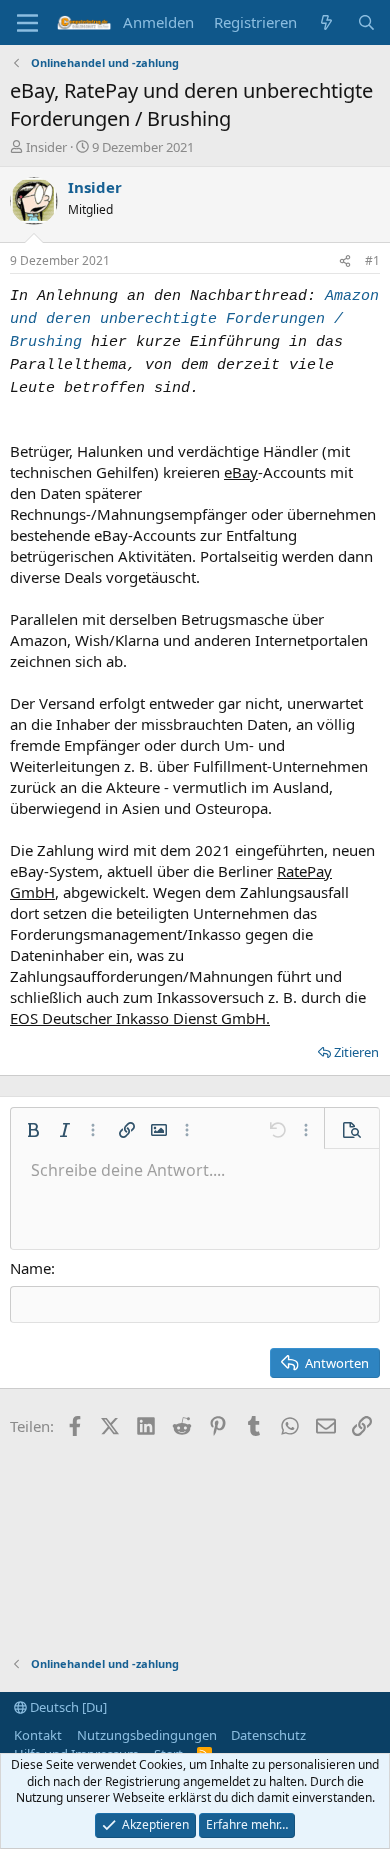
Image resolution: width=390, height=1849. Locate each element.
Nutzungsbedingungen (147, 1735)
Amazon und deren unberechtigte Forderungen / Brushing (194, 319)
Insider (46, 147)
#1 (372, 260)
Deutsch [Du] (67, 1707)
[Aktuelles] (326, 22)
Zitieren (356, 1052)
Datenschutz (268, 1735)
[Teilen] (345, 261)
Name (30, 1268)
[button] (33, 1130)
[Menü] (27, 23)
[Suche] (366, 22)
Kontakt (38, 1735)
